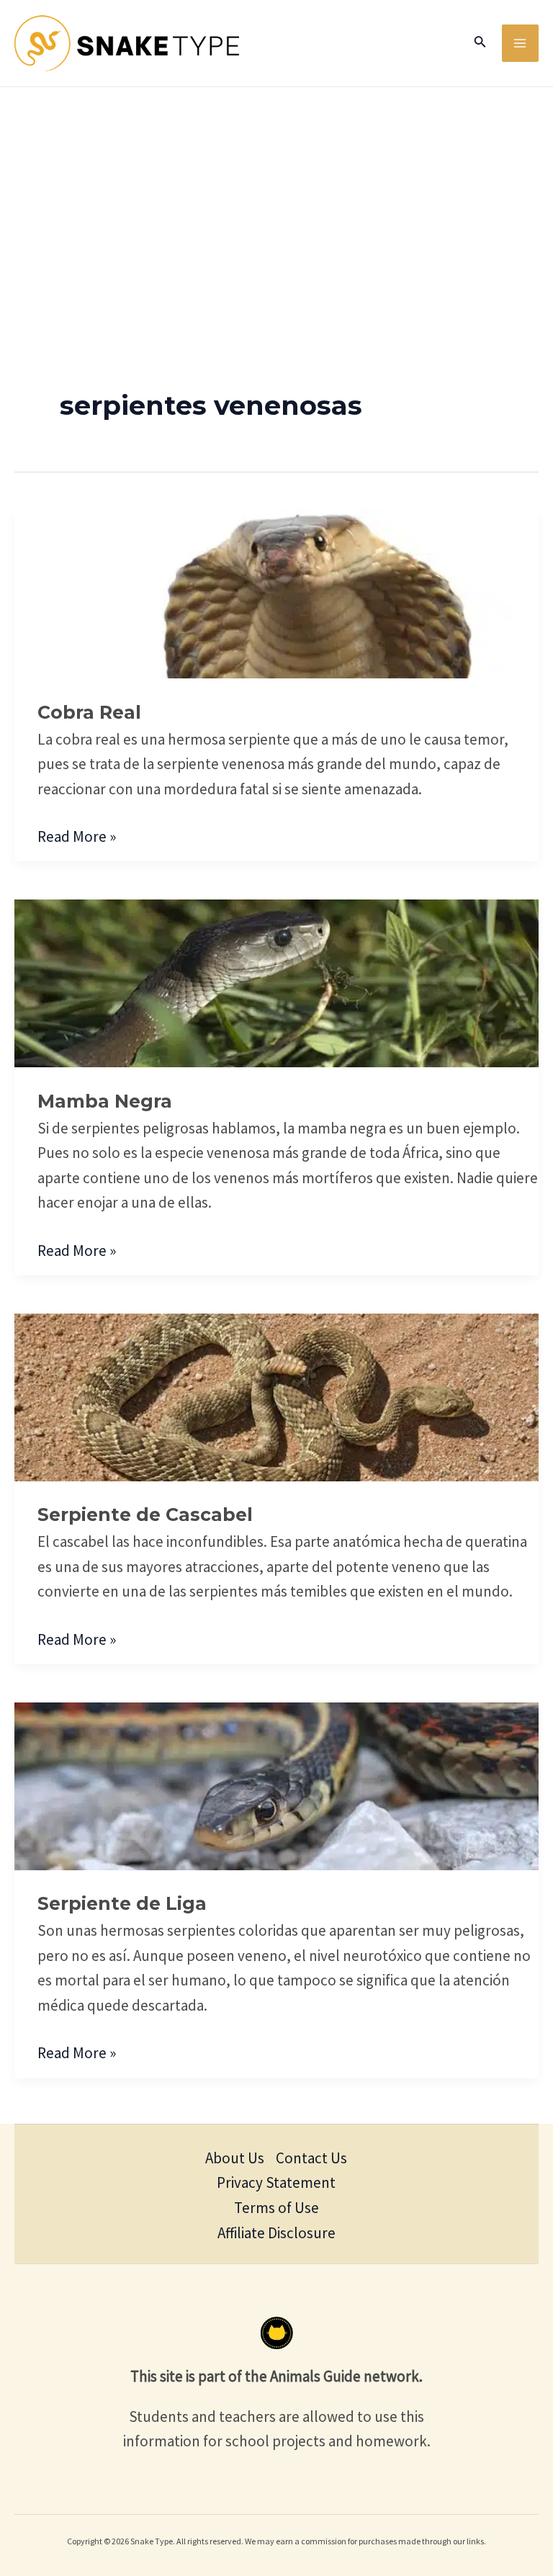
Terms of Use (276, 2208)
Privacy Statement (276, 2182)
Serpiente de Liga (122, 1903)
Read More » (77, 835)
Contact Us (311, 2158)
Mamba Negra (105, 1101)
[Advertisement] (276, 195)
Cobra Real (89, 712)
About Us (235, 2158)
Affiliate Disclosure (276, 2233)
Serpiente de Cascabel (145, 1514)
